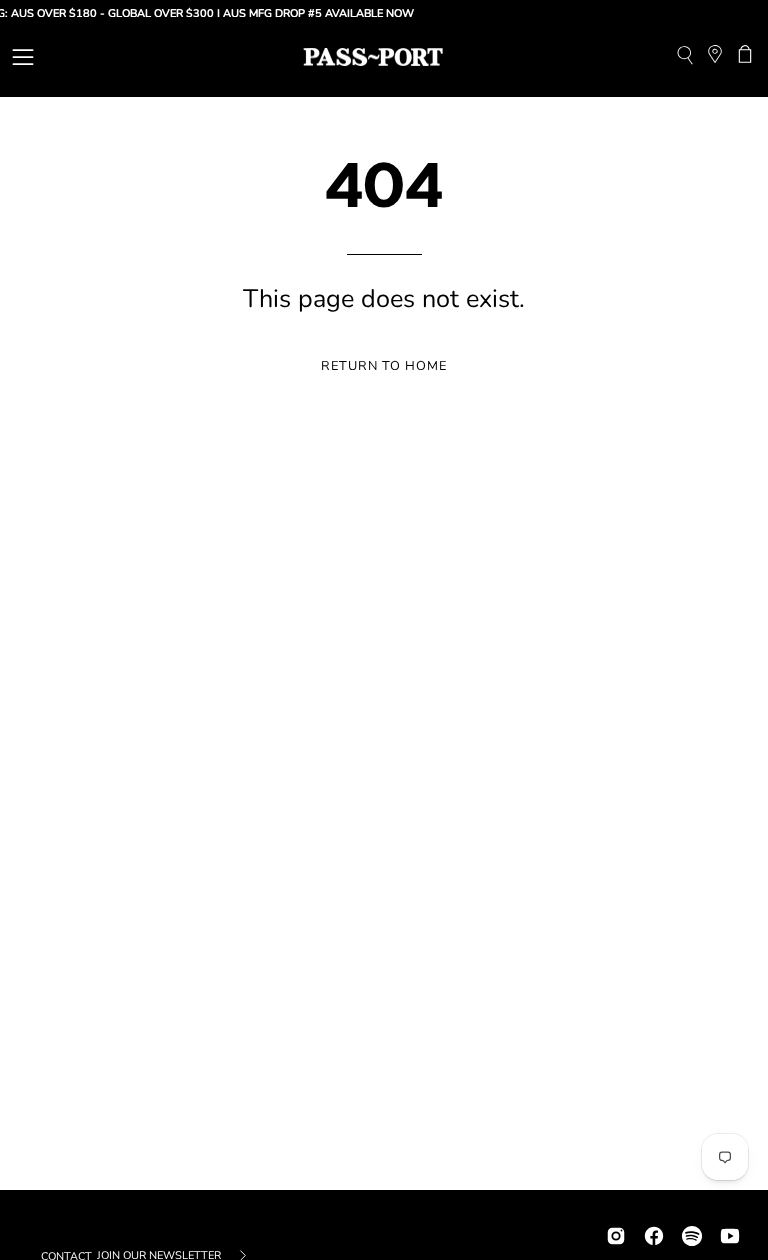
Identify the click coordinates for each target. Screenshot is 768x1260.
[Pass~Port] (373, 57)
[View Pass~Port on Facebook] (654, 1233)
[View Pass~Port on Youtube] (730, 1233)
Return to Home (383, 366)
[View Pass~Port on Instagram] (616, 1233)
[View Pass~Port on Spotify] (692, 1233)
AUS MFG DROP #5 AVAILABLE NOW (310, 13)
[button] (684, 57)
